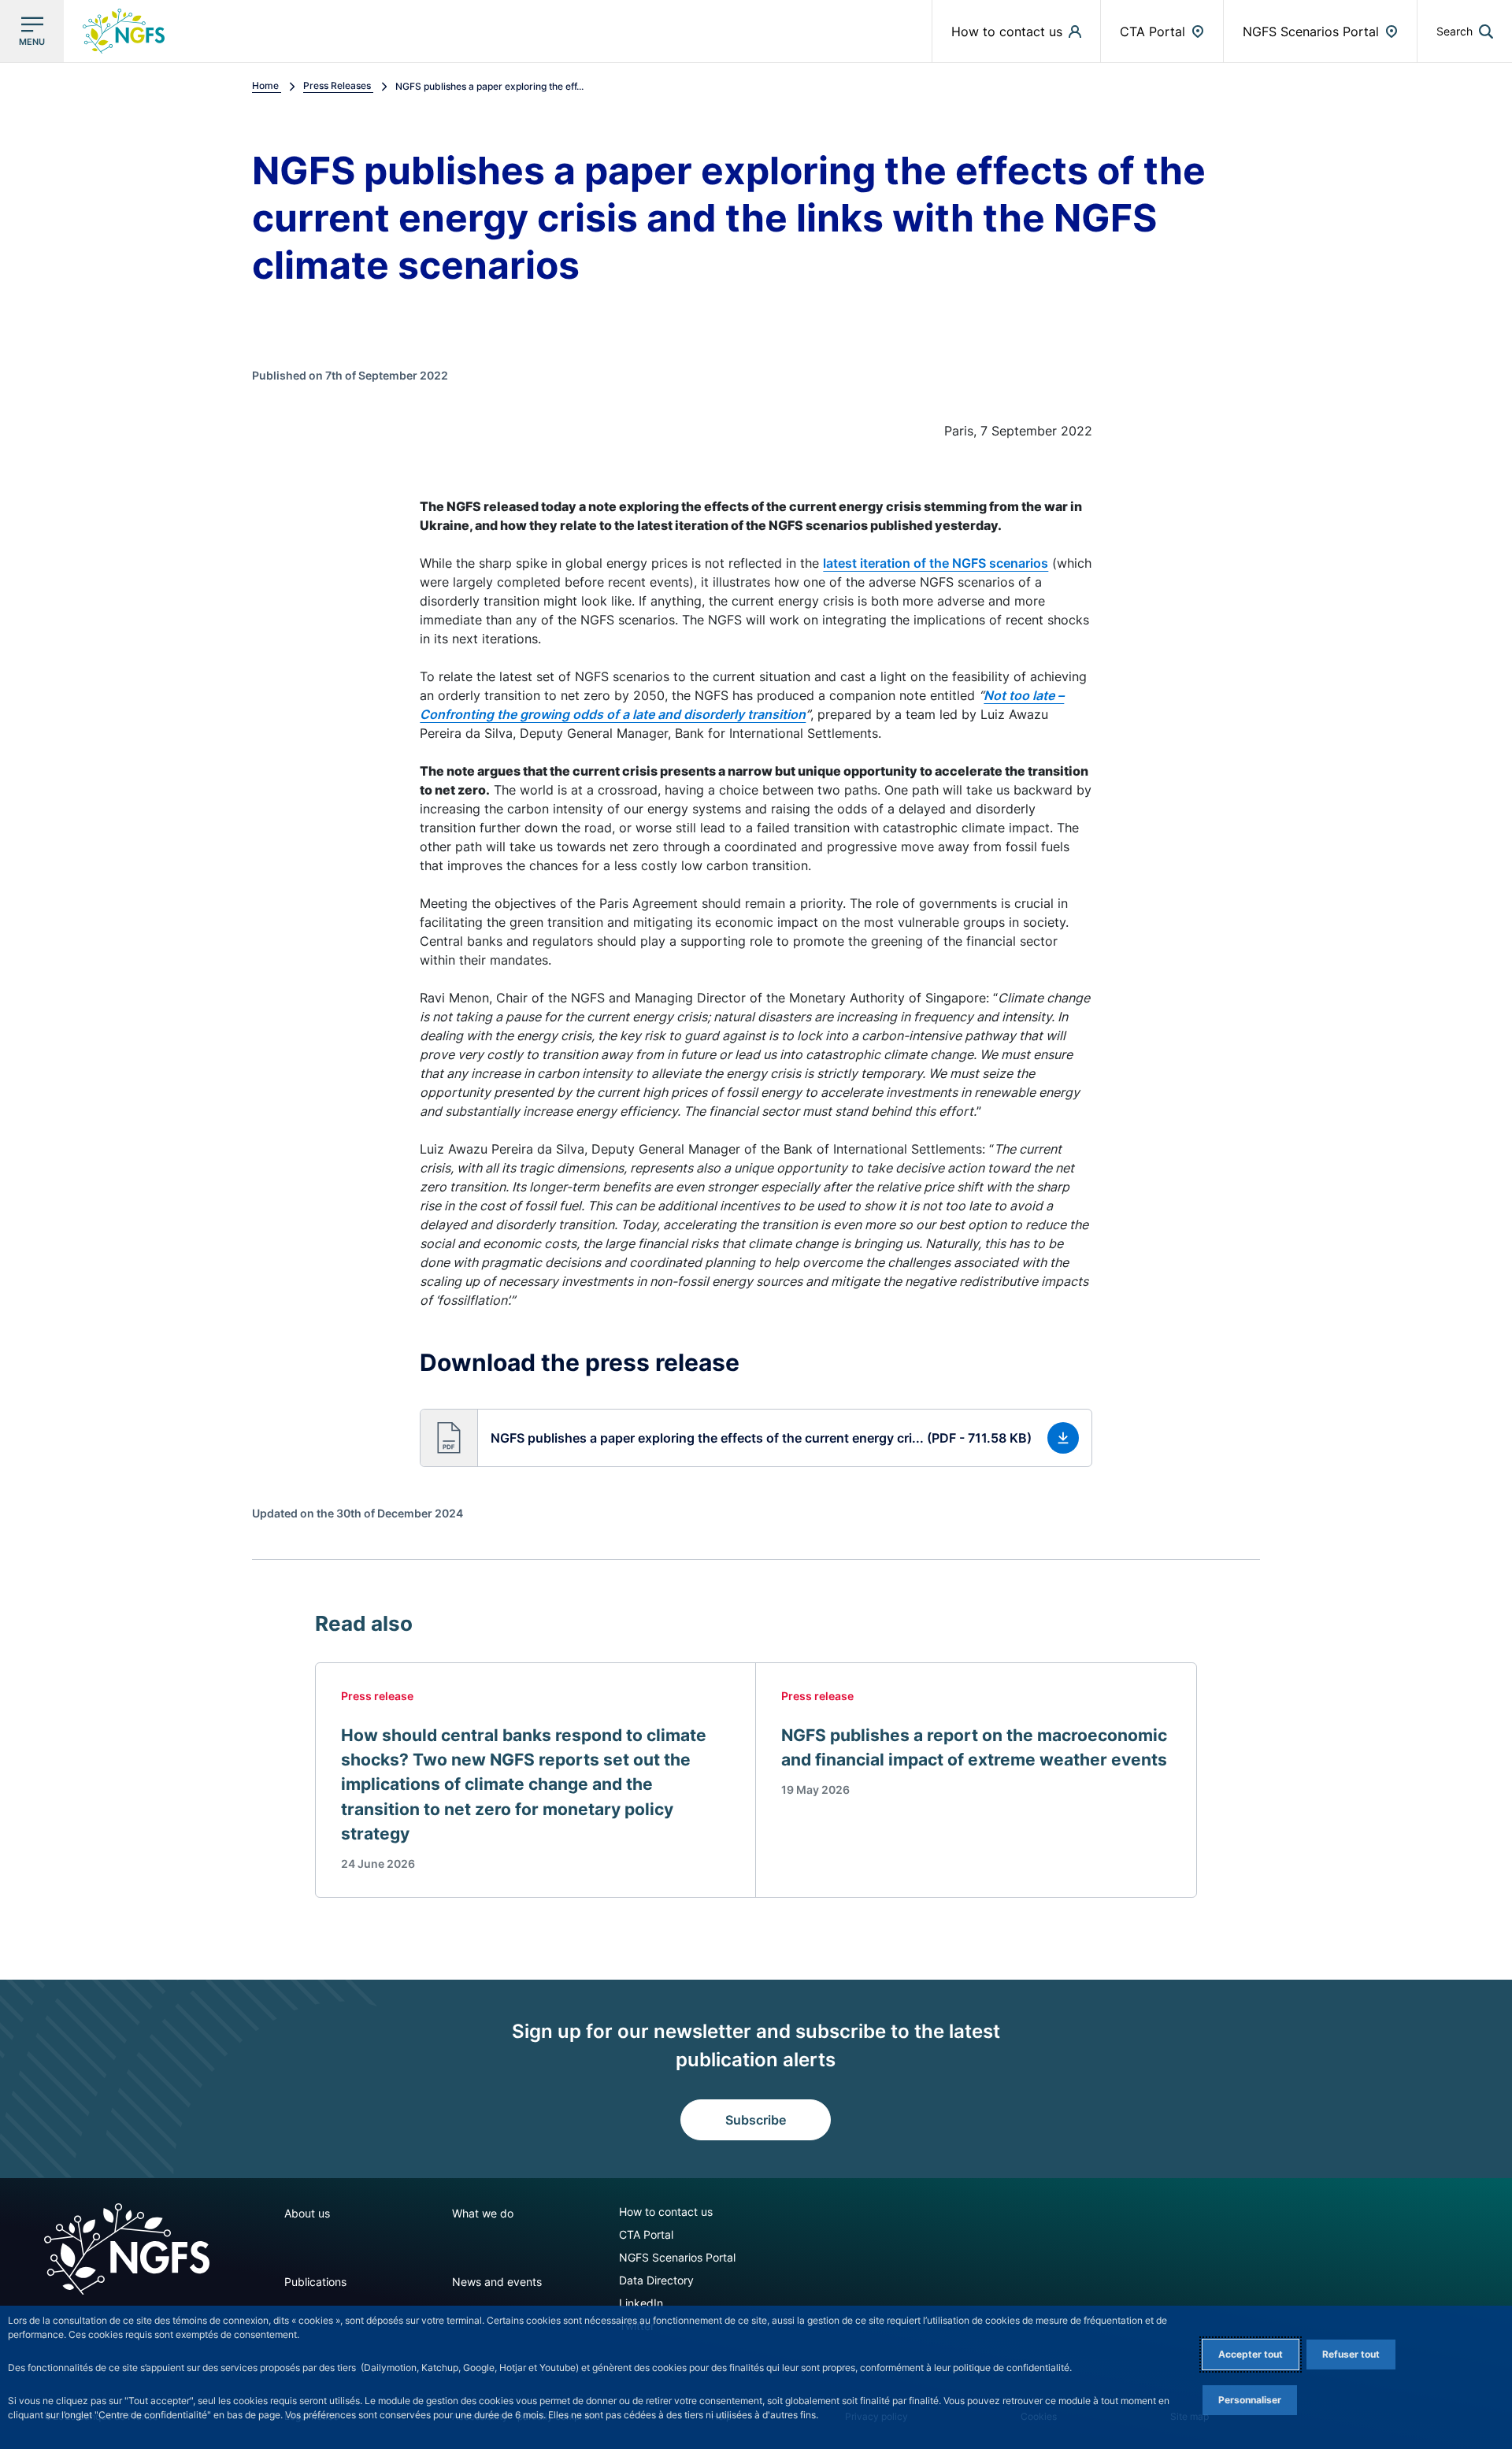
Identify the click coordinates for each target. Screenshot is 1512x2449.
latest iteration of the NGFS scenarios (936, 563)
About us (307, 2213)
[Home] (127, 2249)
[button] (1465, 31)
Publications (315, 2282)
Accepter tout (1251, 2354)
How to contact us (666, 2212)
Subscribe (756, 2120)
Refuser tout (1351, 2354)
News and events (497, 2282)
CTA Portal (646, 2234)
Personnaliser (1250, 2400)
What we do (483, 2213)
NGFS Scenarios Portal (677, 2257)
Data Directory (656, 2280)
